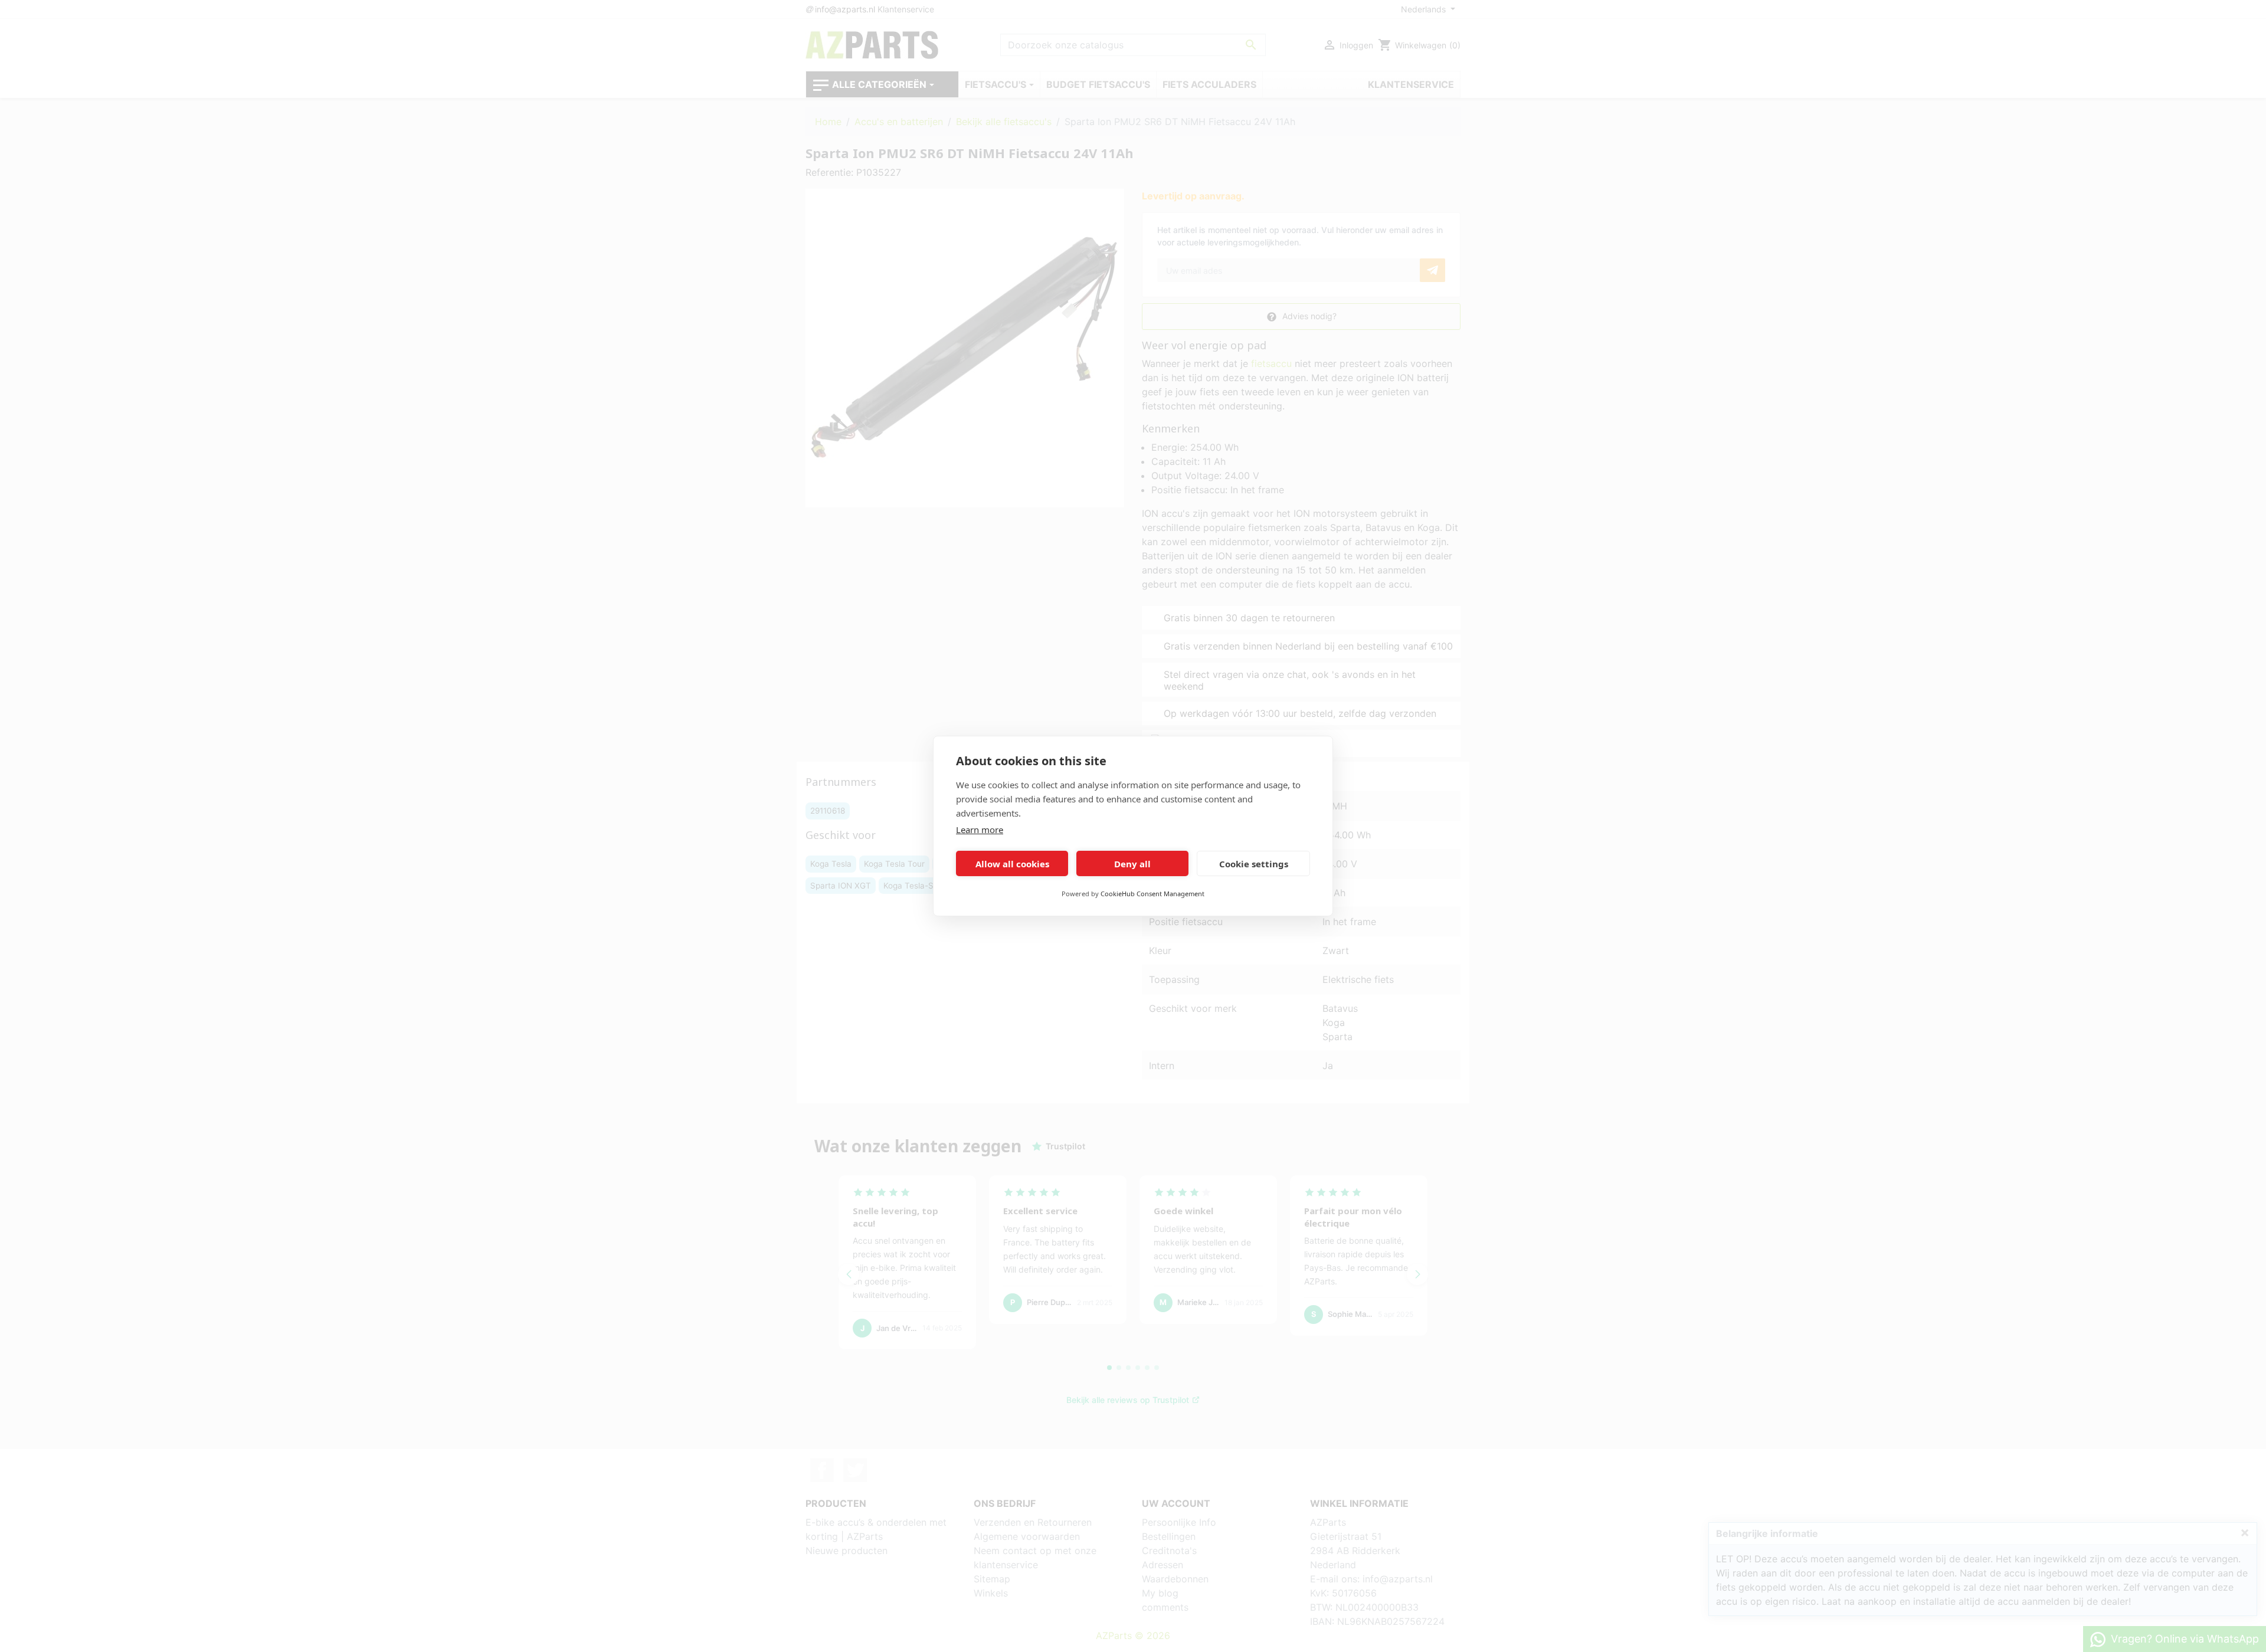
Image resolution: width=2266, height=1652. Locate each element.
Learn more (980, 830)
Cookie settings (1254, 864)
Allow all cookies (1012, 864)
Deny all (1132, 864)
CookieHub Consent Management (1152, 894)
